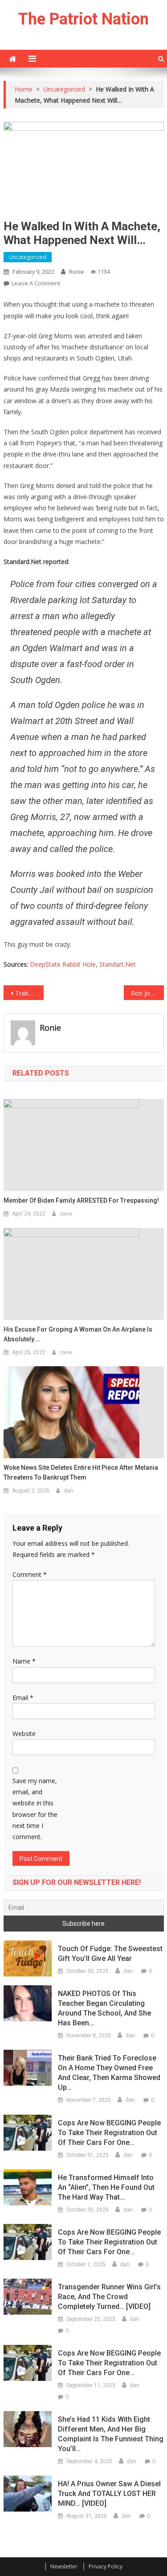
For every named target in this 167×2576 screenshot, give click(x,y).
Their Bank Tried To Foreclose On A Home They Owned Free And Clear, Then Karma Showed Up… (109, 2073)
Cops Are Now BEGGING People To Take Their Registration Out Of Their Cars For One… (109, 2133)
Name (24, 1661)
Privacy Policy (106, 2566)
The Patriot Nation (83, 19)
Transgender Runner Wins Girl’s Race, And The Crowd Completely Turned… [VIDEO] (109, 2297)
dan (68, 1491)
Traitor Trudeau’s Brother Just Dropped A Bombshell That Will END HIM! (29, 993)
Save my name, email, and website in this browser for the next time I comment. (35, 1809)
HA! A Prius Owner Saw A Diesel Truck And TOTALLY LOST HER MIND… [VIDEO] (109, 2494)
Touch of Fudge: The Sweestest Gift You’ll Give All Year (110, 1954)
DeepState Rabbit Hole (63, 964)
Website (24, 1734)
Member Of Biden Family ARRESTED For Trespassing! (81, 1200)
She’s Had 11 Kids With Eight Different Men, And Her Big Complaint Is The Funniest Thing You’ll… (111, 2434)
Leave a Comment (36, 283)
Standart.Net (118, 964)
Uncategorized (28, 257)
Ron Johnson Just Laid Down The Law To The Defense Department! (147, 993)
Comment (30, 1574)
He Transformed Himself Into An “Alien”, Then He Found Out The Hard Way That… (106, 2187)
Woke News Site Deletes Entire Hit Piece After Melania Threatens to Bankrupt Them (81, 1472)
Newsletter (64, 2566)
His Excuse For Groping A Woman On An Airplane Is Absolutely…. (78, 1334)
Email (23, 1698)
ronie (76, 272)
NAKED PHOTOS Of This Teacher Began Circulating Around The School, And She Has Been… (104, 2008)
